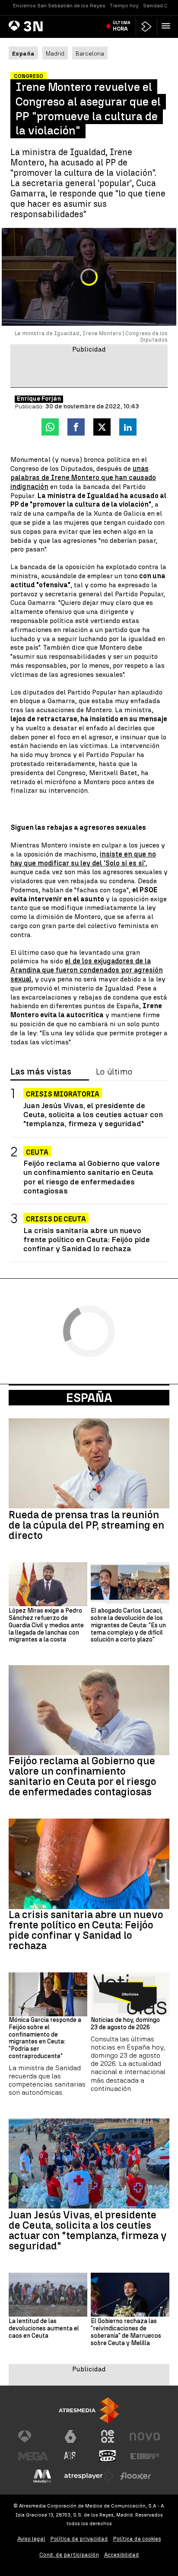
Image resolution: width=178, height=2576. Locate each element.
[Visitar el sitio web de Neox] (108, 2436)
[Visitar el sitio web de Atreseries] (70, 2456)
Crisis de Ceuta (56, 1219)
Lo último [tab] (114, 1072)
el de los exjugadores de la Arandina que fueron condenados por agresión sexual (87, 970)
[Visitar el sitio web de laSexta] (70, 2436)
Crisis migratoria (63, 1094)
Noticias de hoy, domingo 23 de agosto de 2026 (125, 2024)
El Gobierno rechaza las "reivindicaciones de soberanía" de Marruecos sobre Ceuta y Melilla (126, 2332)
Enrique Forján (39, 399)
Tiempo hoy (124, 6)
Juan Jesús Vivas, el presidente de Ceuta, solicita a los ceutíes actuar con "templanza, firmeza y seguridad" (93, 1114)
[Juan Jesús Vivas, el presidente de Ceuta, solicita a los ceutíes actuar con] (89, 2163)
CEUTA (37, 1152)
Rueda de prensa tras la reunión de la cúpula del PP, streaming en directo (86, 1525)
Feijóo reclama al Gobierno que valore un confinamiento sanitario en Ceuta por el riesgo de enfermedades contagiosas (92, 1177)
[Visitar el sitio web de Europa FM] (145, 2456)
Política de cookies (137, 2539)
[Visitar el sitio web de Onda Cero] (108, 2456)
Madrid (55, 53)
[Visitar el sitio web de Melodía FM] (42, 2476)
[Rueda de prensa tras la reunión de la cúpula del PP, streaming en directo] (89, 1463)
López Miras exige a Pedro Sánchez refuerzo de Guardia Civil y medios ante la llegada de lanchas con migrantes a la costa (46, 1625)
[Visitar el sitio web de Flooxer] (136, 2476)
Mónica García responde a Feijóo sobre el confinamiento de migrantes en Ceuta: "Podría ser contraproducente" (45, 2038)
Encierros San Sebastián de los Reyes (59, 6)
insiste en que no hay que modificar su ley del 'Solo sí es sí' (83, 859)
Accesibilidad (122, 2555)
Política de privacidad (79, 2539)
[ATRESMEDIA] (89, 2410)
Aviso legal (31, 2539)
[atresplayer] (146, 26)
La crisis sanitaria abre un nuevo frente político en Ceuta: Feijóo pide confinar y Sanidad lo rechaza (87, 1239)
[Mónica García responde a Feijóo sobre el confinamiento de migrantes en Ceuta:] (48, 1994)
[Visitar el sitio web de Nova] (145, 2436)
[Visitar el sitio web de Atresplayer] (89, 2476)
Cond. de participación (69, 2555)
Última (122, 26)
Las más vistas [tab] (41, 1072)
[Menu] (168, 26)
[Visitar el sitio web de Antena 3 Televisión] (33, 2436)
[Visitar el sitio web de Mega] (33, 2456)
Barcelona (90, 53)
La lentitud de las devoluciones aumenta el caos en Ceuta (44, 2329)
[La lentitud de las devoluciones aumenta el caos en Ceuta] (48, 2295)
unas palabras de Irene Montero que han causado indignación (83, 478)
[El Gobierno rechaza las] (130, 2295)
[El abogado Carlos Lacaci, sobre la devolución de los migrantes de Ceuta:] (130, 1584)
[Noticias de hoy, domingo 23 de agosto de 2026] (130, 1994)
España (89, 1398)
